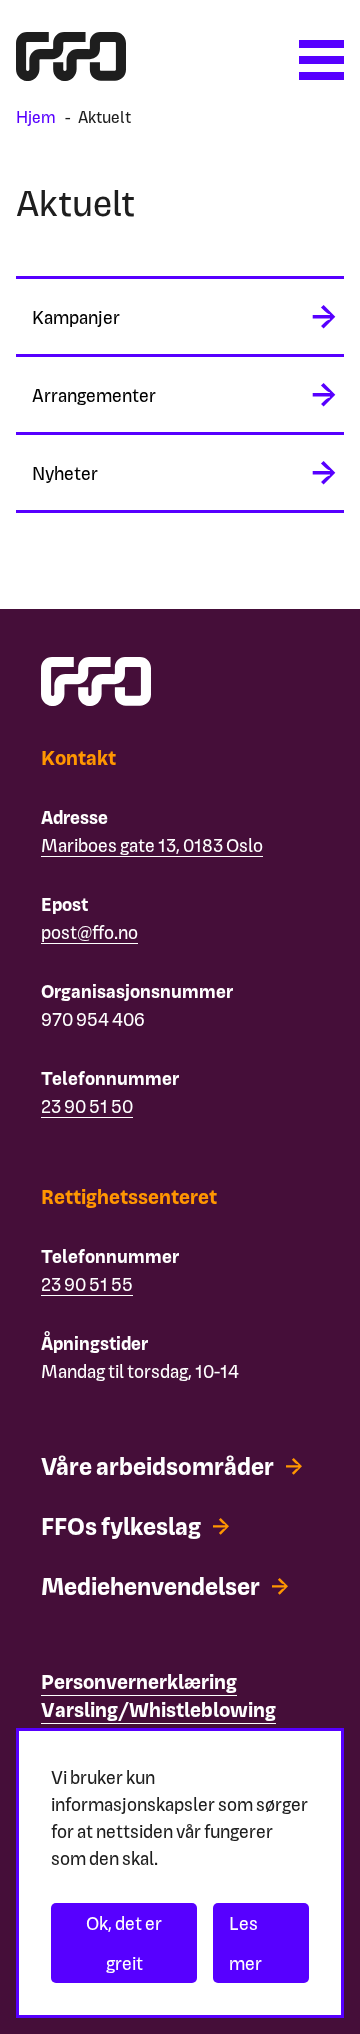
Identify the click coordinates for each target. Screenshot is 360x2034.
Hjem (36, 116)
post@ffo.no (89, 931)
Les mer (245, 1942)
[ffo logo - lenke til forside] (71, 73)
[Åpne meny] (321, 60)
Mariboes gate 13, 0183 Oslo (152, 844)
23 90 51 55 (87, 1283)
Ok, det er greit (124, 1942)
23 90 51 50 (87, 1105)
